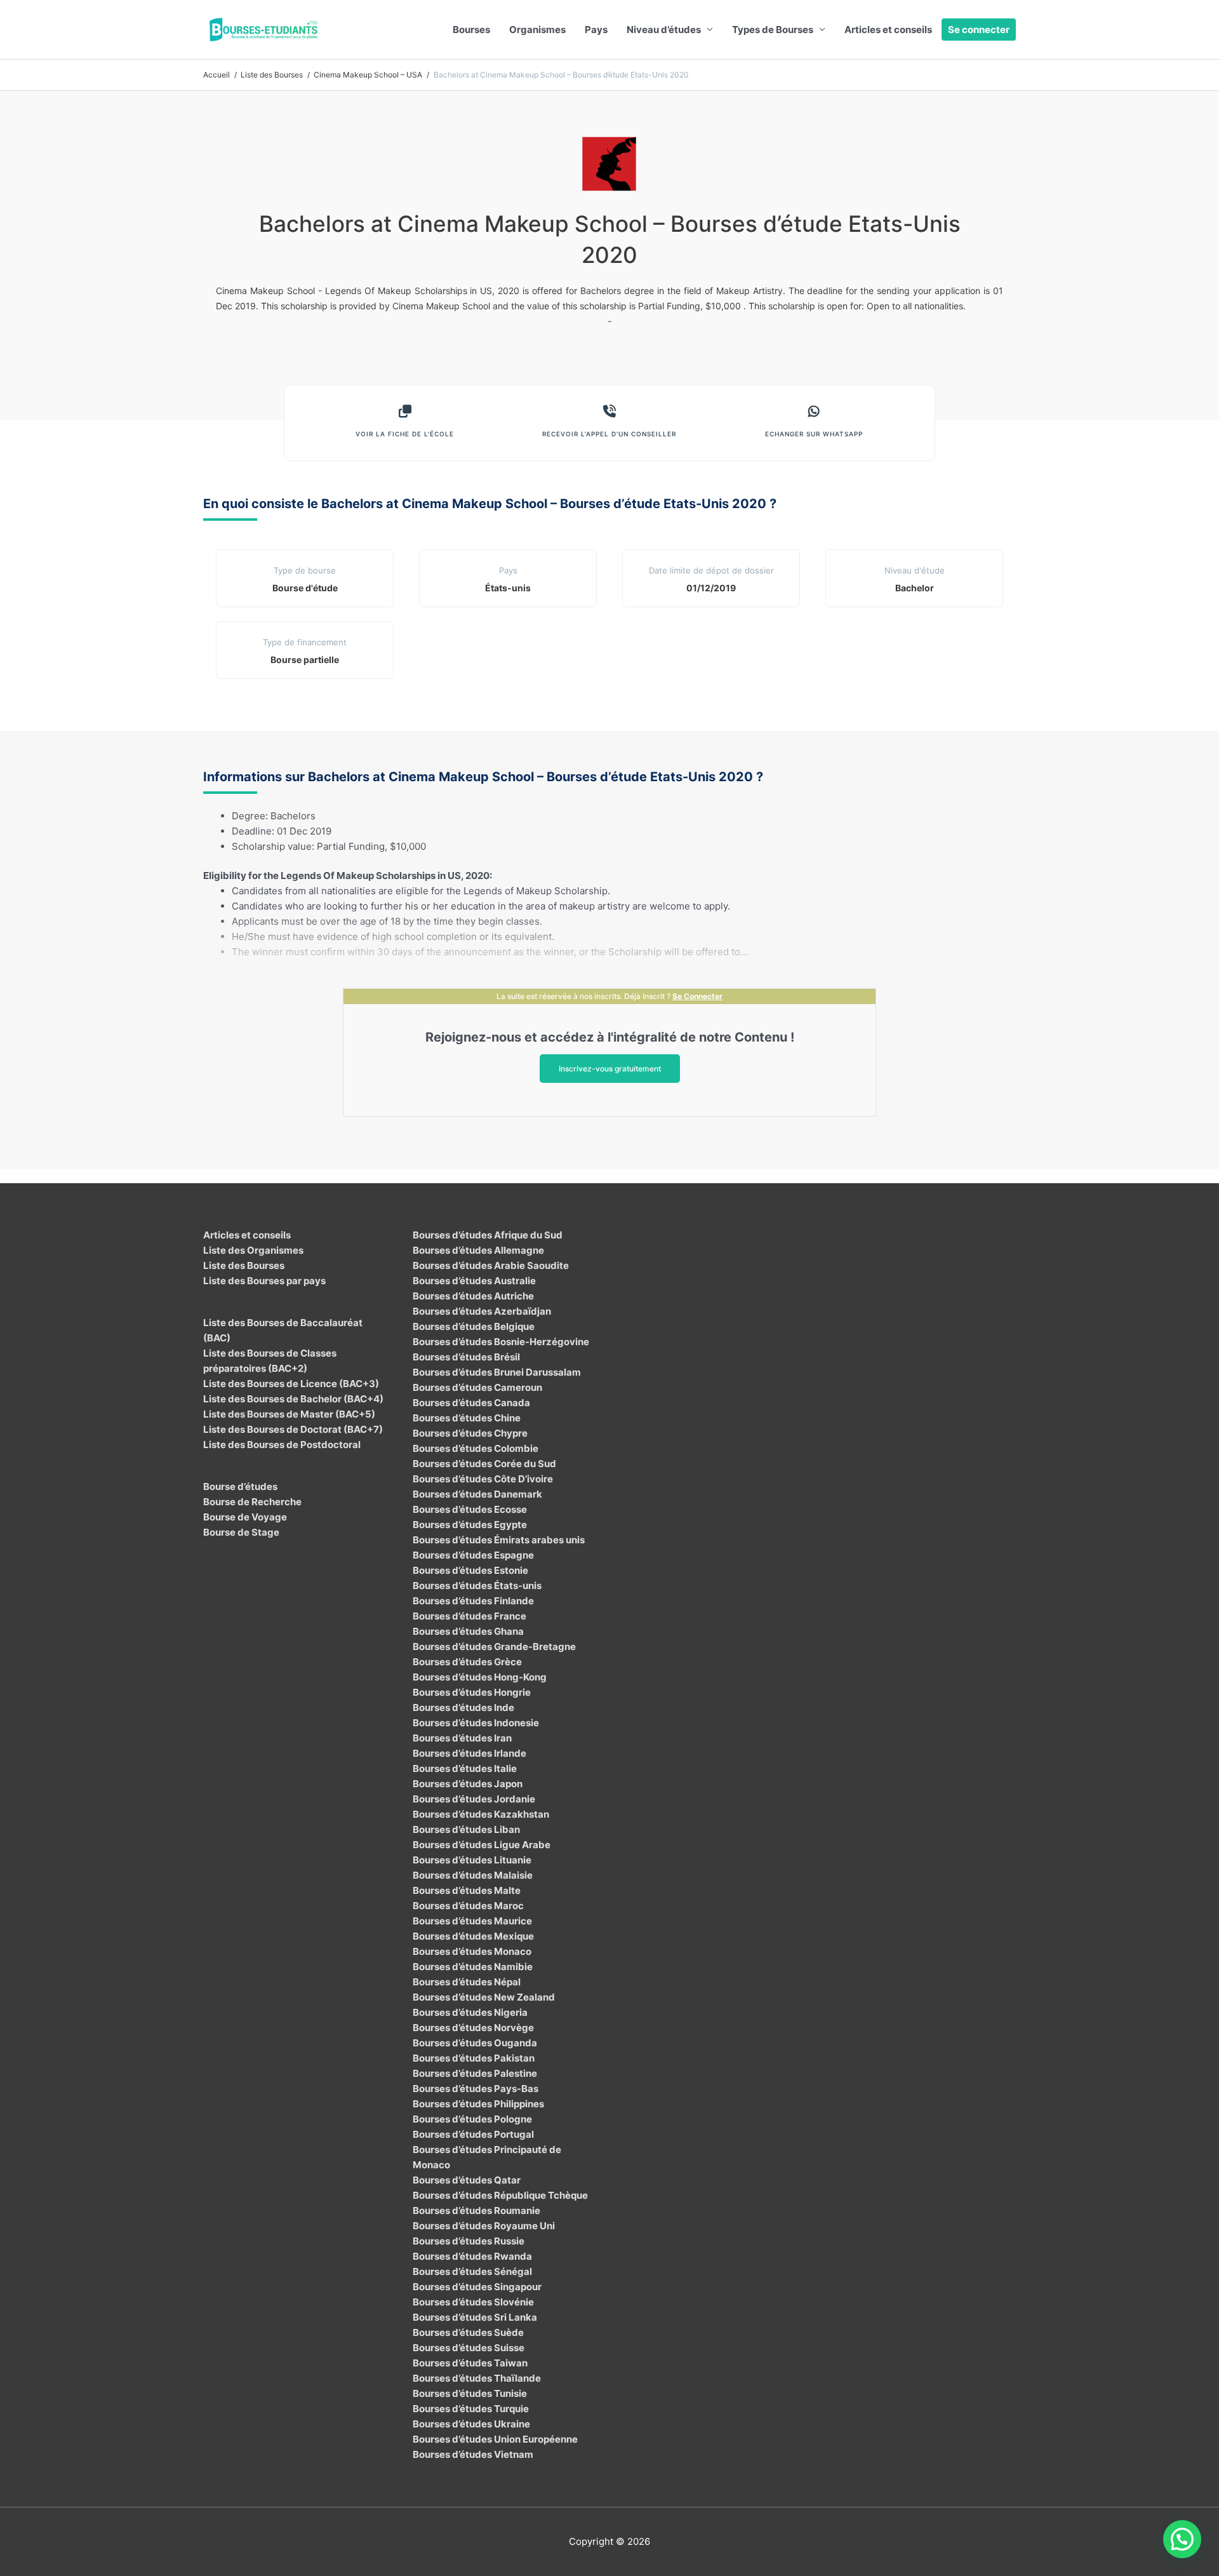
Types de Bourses (773, 30)
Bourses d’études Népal (467, 1982)
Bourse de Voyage (245, 1517)
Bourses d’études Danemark (477, 1494)
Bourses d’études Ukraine (471, 2424)
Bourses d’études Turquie (471, 2409)
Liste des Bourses (244, 1265)
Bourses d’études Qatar (467, 2180)
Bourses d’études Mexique (473, 1936)
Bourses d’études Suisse (469, 2348)
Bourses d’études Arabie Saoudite (491, 1265)
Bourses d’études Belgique (474, 1326)
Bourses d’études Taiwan (470, 2363)
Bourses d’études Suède (468, 2332)
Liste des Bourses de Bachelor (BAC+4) (293, 1399)
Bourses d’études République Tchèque (500, 2195)
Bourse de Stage (241, 1532)
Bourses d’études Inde (463, 1707)
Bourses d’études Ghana (468, 1631)
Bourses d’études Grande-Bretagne (494, 1647)
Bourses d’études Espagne (473, 1555)
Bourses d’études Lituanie (472, 1860)
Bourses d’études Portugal (473, 2134)
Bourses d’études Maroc (468, 1906)
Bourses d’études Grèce (467, 1662)
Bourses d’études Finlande (473, 1601)
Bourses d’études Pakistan (474, 2058)
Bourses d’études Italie (465, 1768)
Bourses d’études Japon (468, 1784)
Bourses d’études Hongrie (472, 1692)
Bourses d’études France (470, 1616)
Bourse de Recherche (252, 1502)
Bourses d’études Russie (469, 2241)
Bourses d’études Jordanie (474, 1799)
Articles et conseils (888, 30)
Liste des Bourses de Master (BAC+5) (289, 1414)
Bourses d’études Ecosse (470, 1509)
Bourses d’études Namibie (473, 1967)
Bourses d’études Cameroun (477, 1387)
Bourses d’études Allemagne (478, 1250)
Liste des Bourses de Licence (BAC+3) (291, 1384)
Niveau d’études (664, 30)
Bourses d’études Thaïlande (477, 2378)
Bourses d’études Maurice (472, 1921)
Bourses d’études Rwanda (472, 2256)
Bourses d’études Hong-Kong (480, 1677)
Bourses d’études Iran (462, 1738)
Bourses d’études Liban (466, 1829)
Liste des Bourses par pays (264, 1281)
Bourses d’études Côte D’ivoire (483, 1479)
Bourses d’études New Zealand (484, 1997)
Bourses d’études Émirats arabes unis (499, 1540)
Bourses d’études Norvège (473, 2028)
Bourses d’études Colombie (476, 1448)
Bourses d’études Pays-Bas (476, 2089)
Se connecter (979, 30)
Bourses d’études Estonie (470, 1570)
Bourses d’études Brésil (466, 1357)
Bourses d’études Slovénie (473, 2302)
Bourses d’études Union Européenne (495, 2439)
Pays (596, 30)
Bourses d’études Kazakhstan (481, 1814)
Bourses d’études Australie (474, 1281)
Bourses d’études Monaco (472, 1951)
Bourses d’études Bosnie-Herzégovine (501, 1342)
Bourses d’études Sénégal (472, 2271)
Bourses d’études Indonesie (476, 1723)
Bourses (471, 30)
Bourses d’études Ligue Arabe (482, 1845)
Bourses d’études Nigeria (470, 2012)
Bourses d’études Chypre (470, 1433)
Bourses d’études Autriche (473, 1296)
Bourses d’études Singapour (477, 2287)
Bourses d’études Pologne (472, 2119)
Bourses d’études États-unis (477, 1586)
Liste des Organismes (253, 1250)
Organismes (537, 30)
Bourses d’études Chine (467, 1418)
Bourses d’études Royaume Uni (484, 2226)
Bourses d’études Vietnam (473, 2454)
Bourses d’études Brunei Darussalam (497, 1372)
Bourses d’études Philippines (478, 2104)
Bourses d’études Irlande (470, 1753)
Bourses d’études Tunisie (470, 2393)
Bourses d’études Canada (471, 1403)
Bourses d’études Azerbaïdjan (482, 1311)
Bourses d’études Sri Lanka (475, 2317)
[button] (1182, 2539)
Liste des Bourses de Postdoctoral (282, 1445)
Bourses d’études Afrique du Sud (488, 1235)
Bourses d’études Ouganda (475, 2043)
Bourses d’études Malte (467, 1890)
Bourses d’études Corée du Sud (484, 1464)
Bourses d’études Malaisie (473, 1875)
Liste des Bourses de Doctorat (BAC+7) (293, 1429)
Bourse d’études (240, 1486)
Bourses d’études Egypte (470, 1525)
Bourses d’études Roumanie (476, 2210)
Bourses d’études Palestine (475, 2073)
